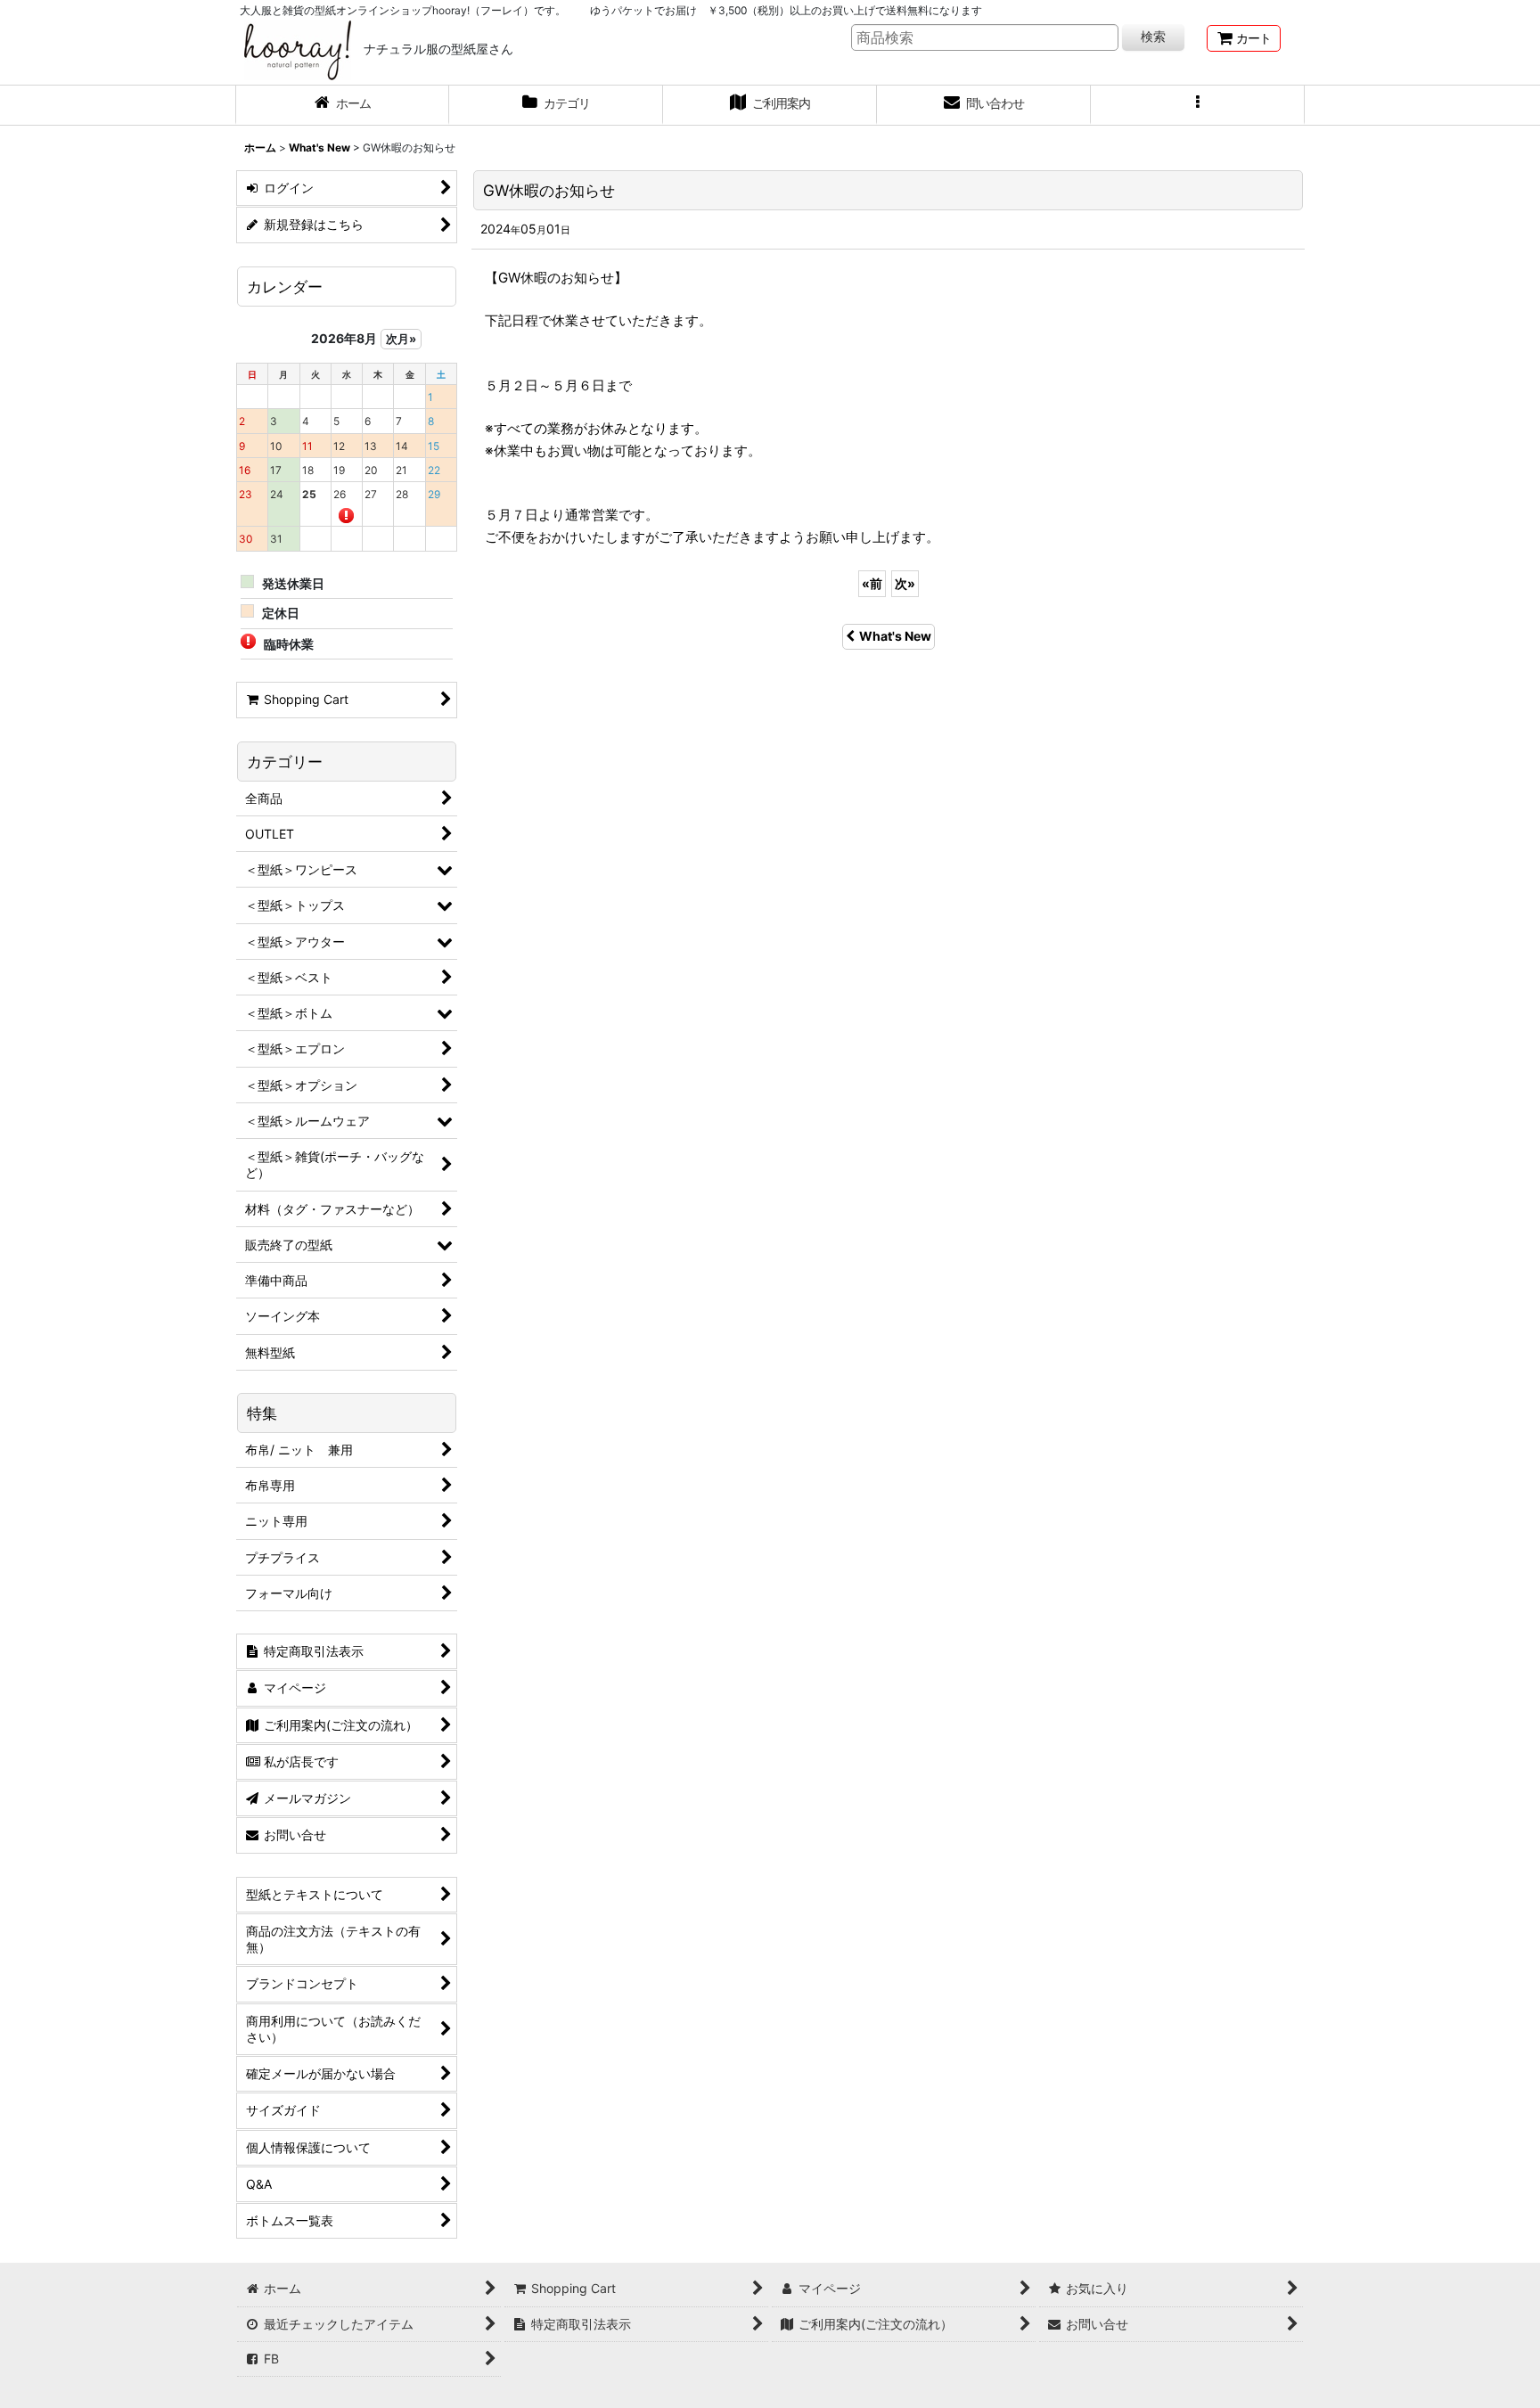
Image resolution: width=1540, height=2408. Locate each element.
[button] (1198, 105)
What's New (895, 636)
